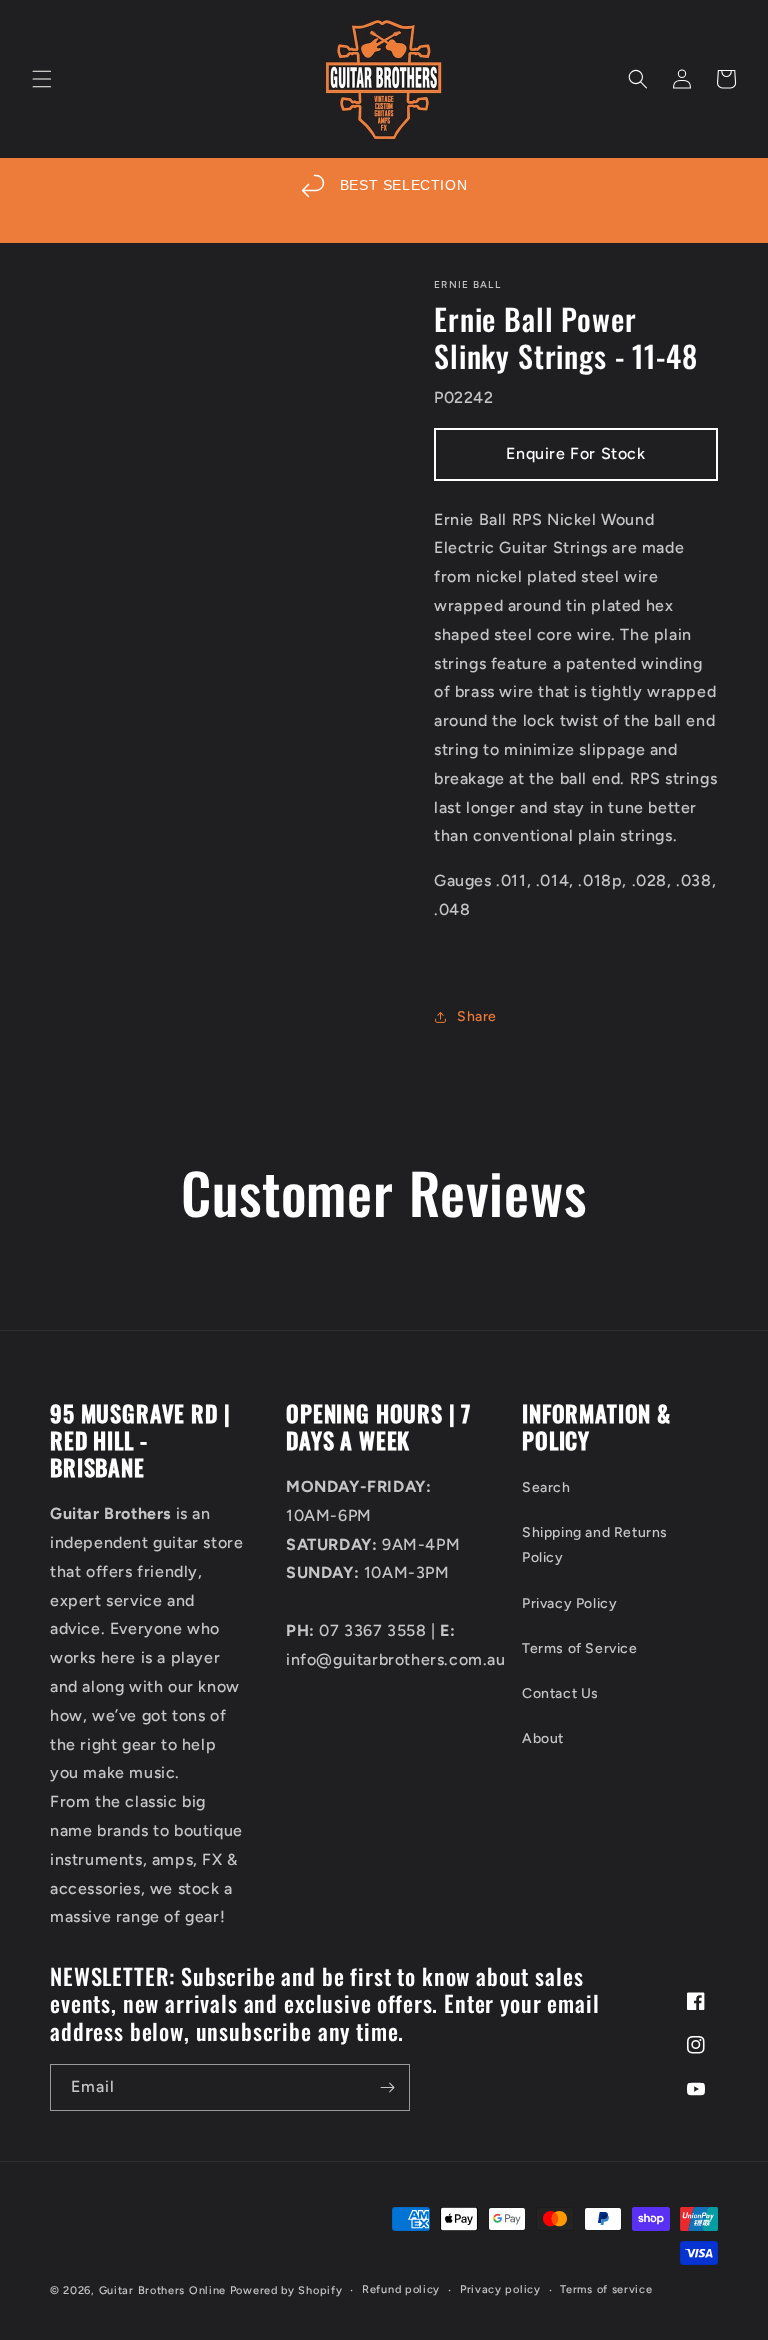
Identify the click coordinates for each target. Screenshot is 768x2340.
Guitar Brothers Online (162, 2290)
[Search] (638, 79)
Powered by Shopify (286, 2290)
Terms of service (606, 2289)
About (543, 1738)
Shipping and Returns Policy (595, 1545)
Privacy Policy (569, 1603)
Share (477, 1016)
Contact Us (560, 1693)
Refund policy (401, 2289)
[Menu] (42, 79)
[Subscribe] (387, 2087)
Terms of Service (580, 1648)
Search (546, 1487)
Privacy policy (500, 2289)
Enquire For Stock (575, 453)
